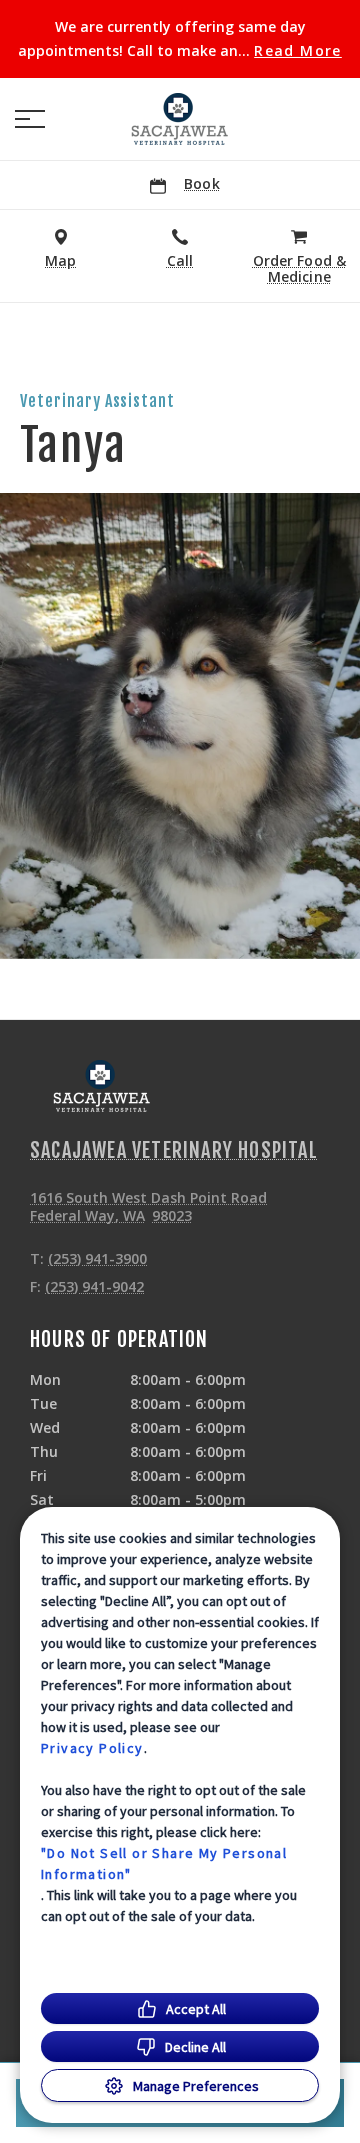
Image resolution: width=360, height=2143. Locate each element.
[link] (180, 119)
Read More (298, 51)
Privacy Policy (92, 1748)
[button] (30, 119)
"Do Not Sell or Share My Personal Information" (164, 1863)
